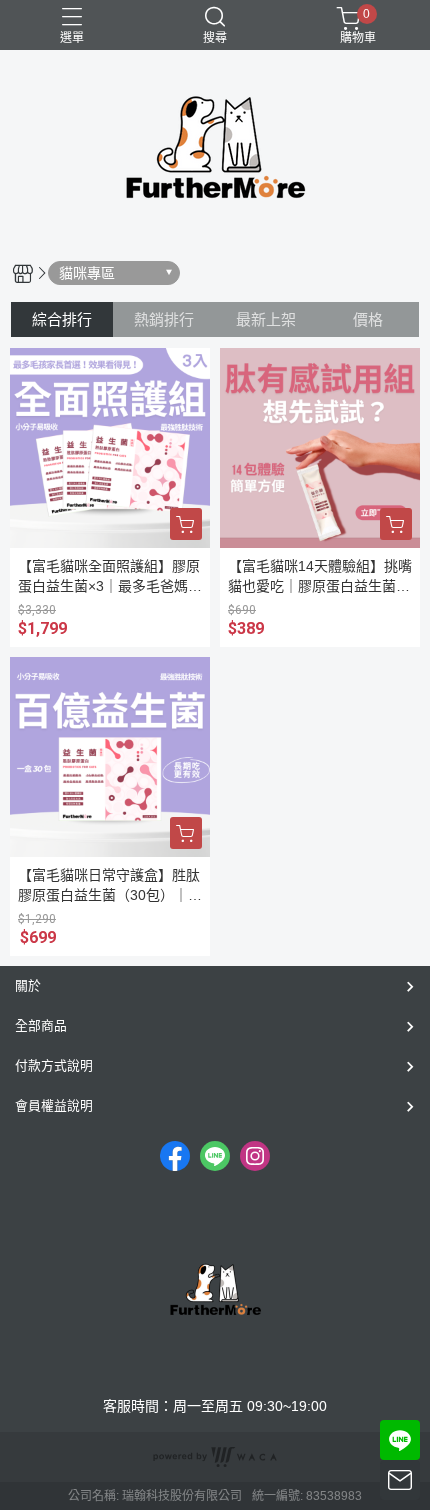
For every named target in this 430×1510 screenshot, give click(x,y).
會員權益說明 (54, 1105)
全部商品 (41, 1025)
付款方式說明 (54, 1065)
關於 (28, 985)
